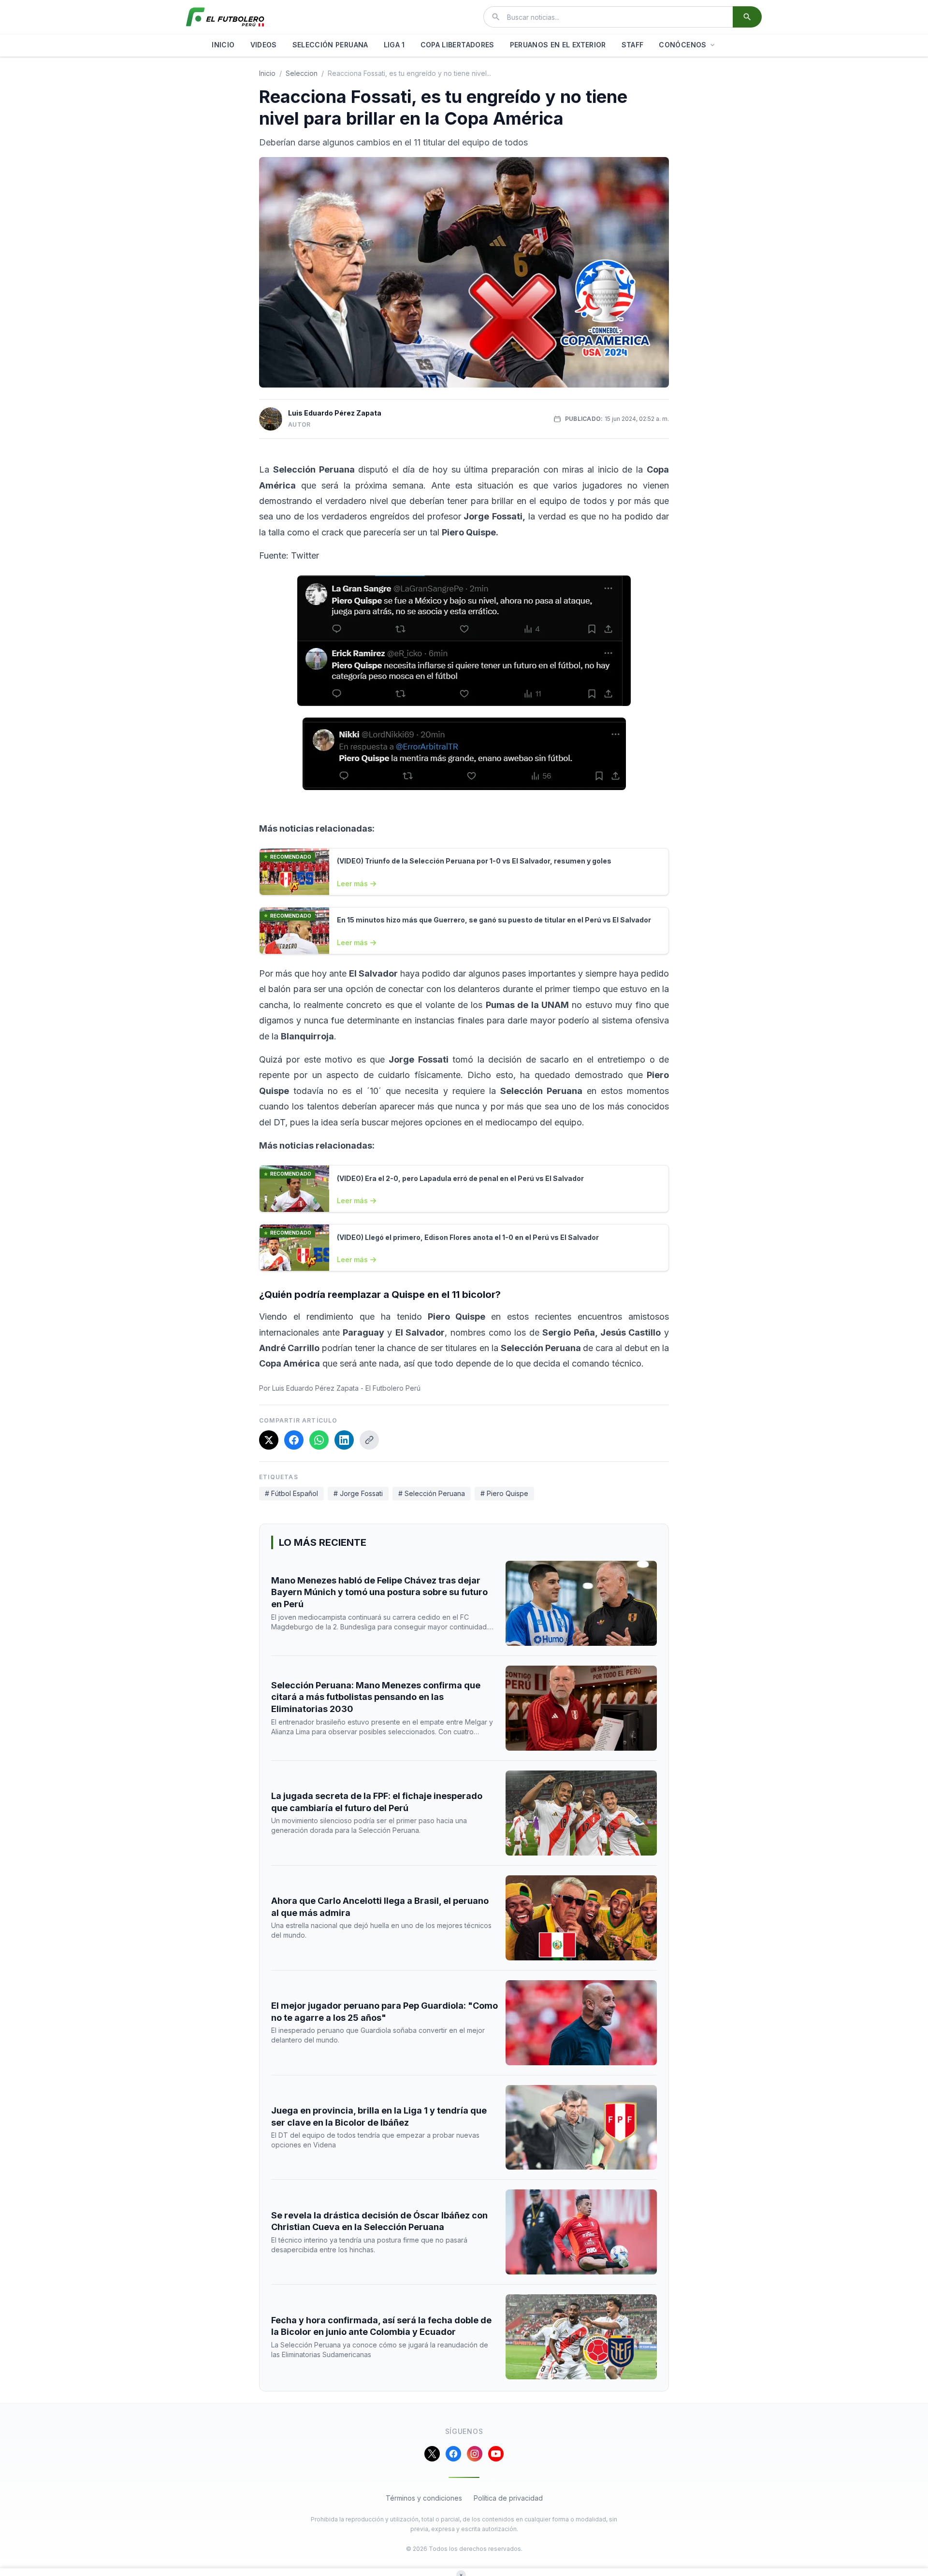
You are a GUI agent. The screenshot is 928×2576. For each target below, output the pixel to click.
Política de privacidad (508, 2498)
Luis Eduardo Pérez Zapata (335, 413)
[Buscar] (747, 17)
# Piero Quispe (504, 1493)
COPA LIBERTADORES (457, 45)
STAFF (633, 45)
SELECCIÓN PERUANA (330, 45)
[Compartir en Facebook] (294, 1440)
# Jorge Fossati (358, 1493)
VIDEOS (264, 45)
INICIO (223, 45)
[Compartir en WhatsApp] (319, 1440)
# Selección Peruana (432, 1493)
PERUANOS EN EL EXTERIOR (558, 45)
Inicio (267, 73)
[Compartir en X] (269, 1440)
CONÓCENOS (682, 45)
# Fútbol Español (291, 1493)
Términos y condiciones (424, 2498)
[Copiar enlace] (369, 1440)
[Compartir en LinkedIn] (344, 1440)
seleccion (302, 73)
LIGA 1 (394, 45)
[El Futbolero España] (225, 17)
